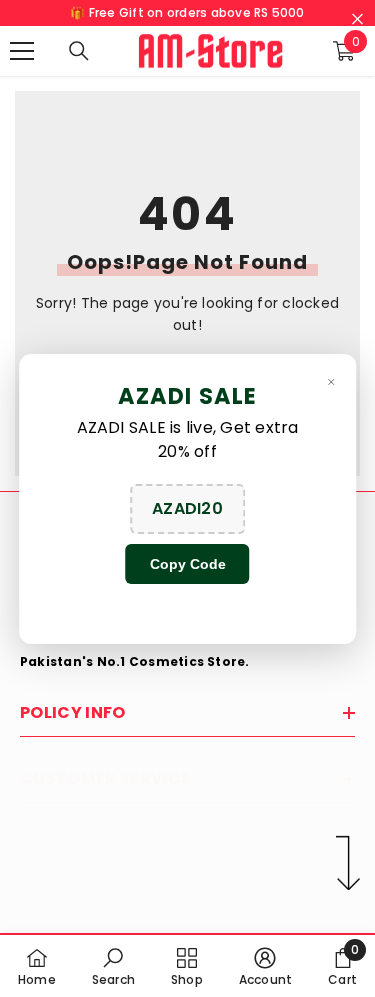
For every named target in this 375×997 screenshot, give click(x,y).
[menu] (22, 51)
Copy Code (188, 564)
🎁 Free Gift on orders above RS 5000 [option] (187, 12)
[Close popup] (331, 381)
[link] (113, 966)
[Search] (79, 51)
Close (357, 19)
